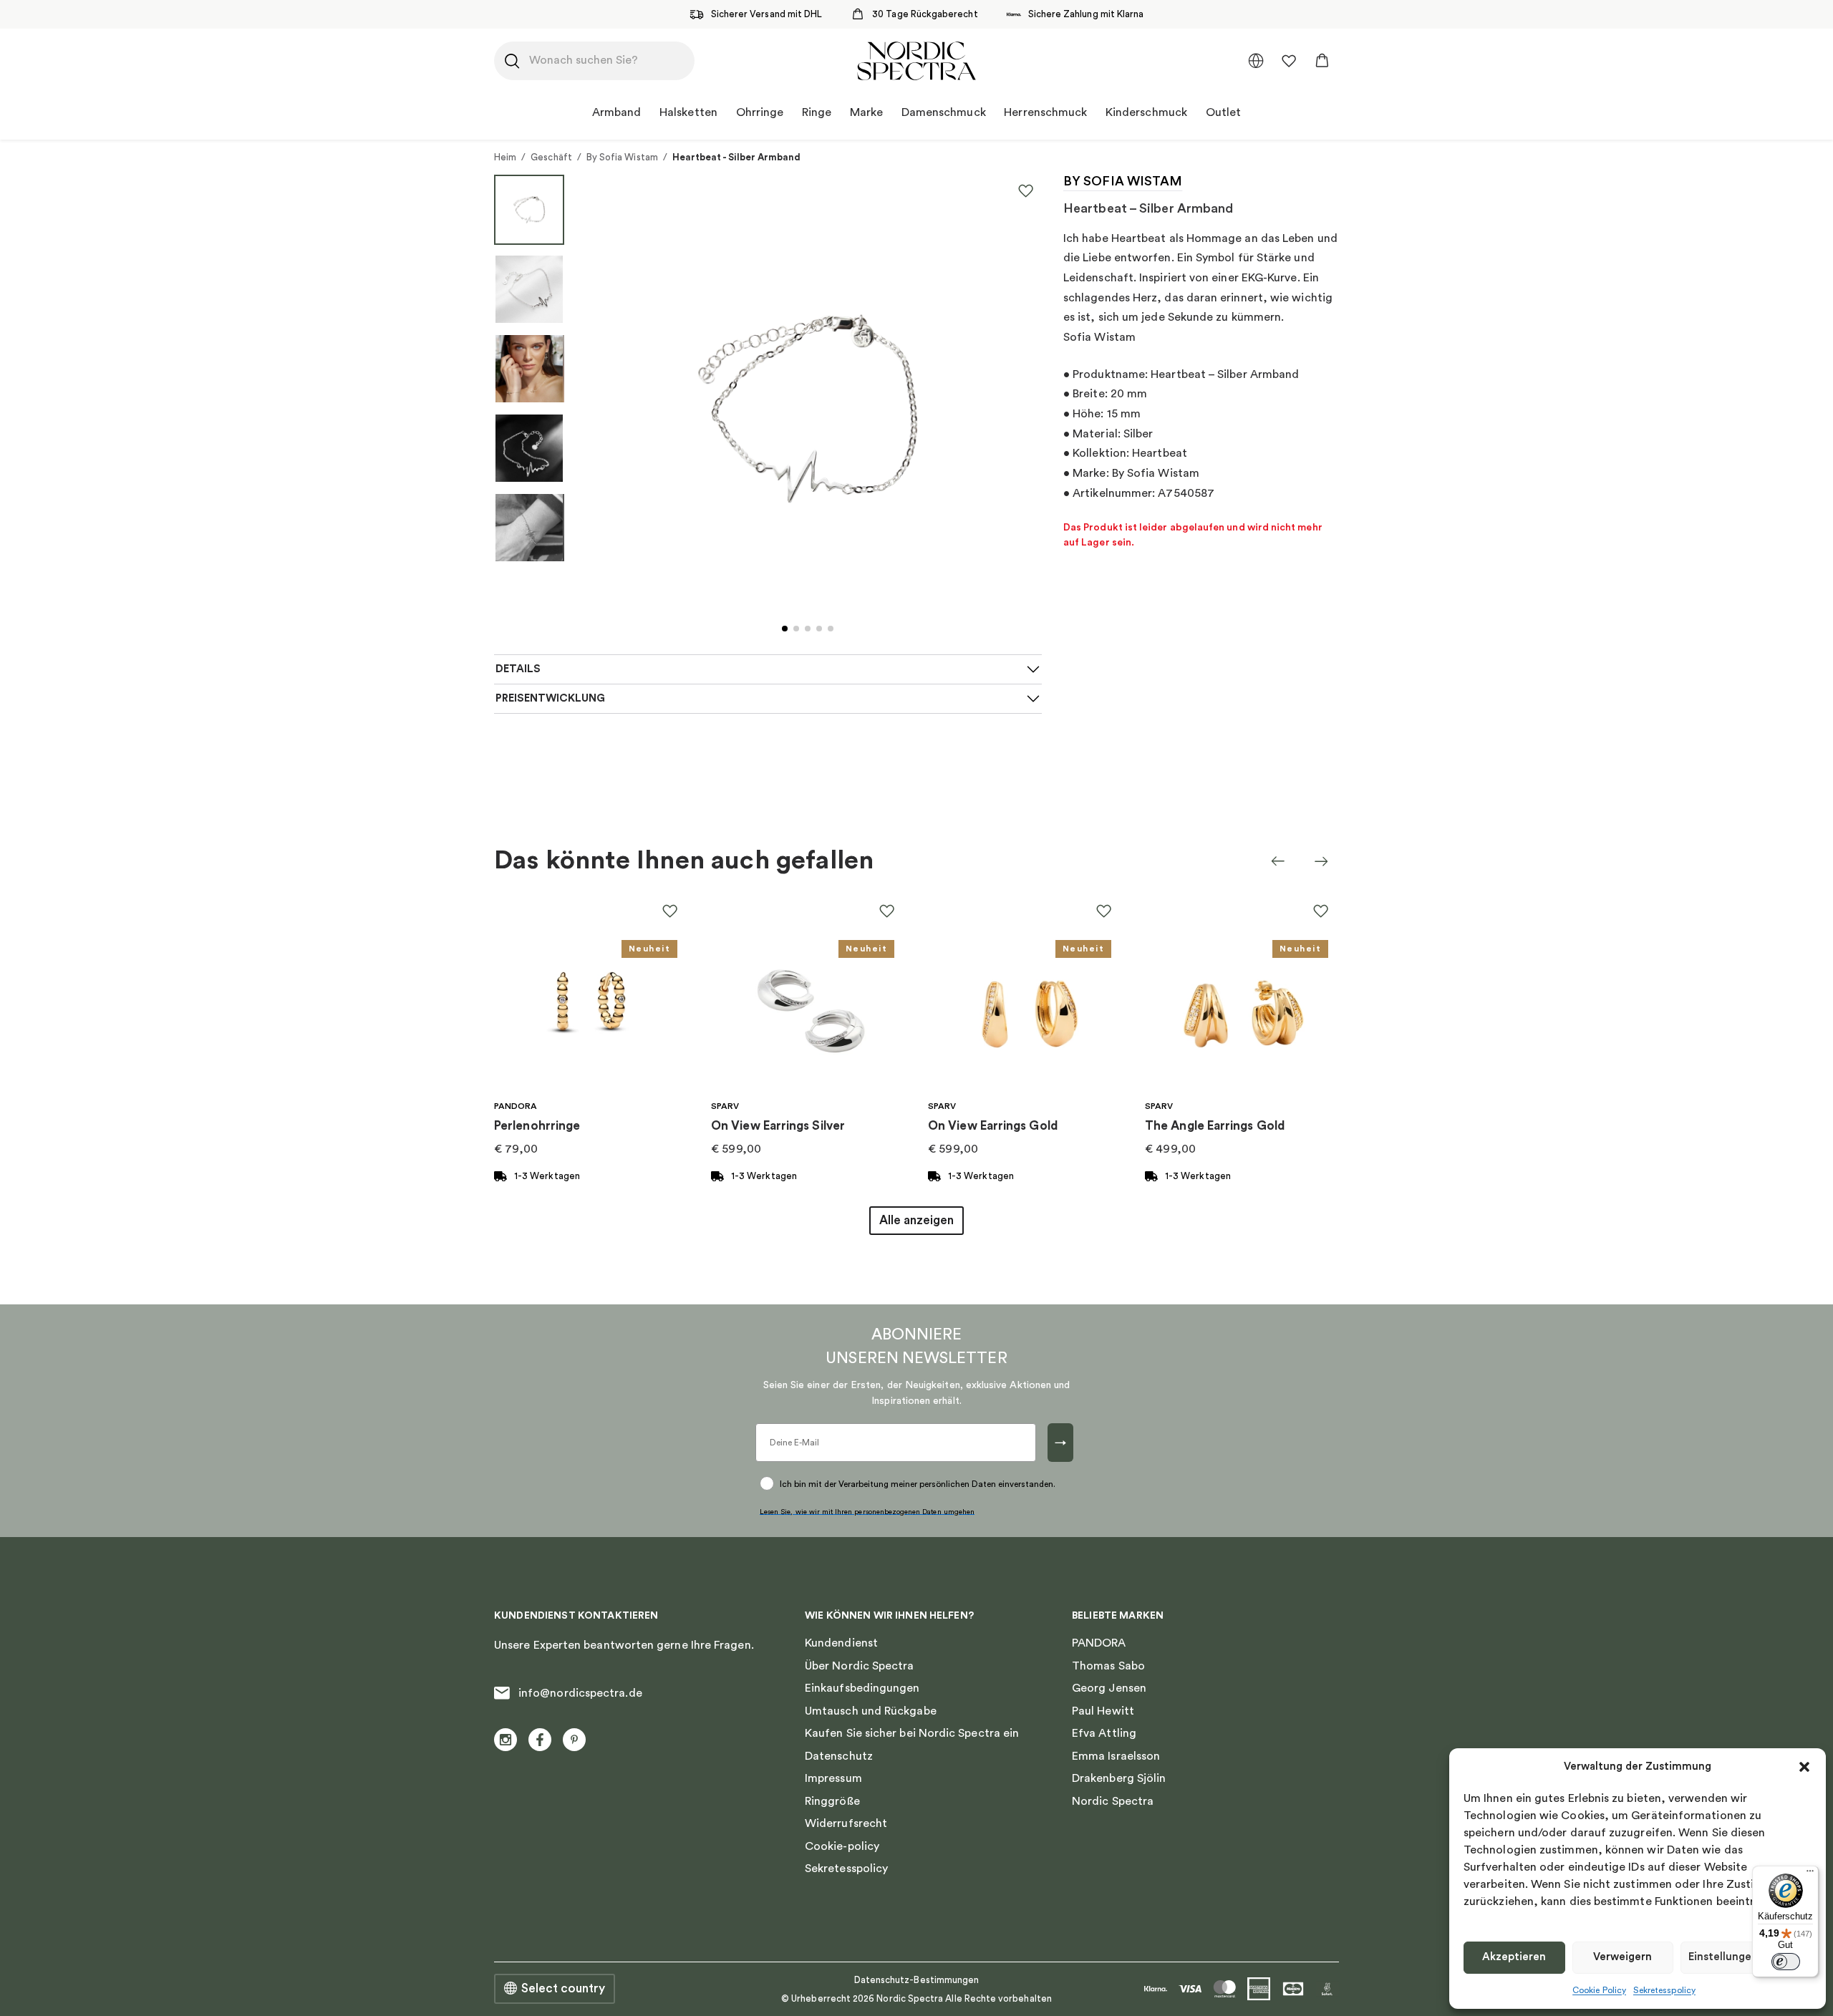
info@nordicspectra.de (580, 1693)
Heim (505, 157)
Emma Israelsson (1116, 1756)
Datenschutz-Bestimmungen (917, 1980)
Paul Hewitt (1103, 1711)
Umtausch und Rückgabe (871, 1711)
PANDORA (1099, 1643)
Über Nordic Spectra (860, 1666)
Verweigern (1622, 1957)
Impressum (833, 1778)
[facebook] (540, 1740)
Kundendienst (841, 1643)
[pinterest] (574, 1740)
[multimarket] (1256, 61)
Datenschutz (839, 1756)
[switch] (1786, 1962)
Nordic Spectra (1113, 1801)
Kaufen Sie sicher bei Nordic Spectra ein (912, 1733)
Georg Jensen (1109, 1688)
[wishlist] (1289, 61)
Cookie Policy (1599, 1990)
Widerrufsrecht (846, 1823)
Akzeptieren (1514, 1957)
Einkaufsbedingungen (862, 1688)
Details (518, 669)
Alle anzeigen (916, 1220)
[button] (1804, 1767)
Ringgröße (832, 1801)
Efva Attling (1104, 1733)
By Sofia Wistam (622, 157)
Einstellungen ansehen (1746, 1957)
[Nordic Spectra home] (916, 61)
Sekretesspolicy (1664, 1990)
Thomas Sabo (1108, 1666)
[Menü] (1810, 1874)
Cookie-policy (842, 1846)
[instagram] (506, 1740)
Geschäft (551, 157)
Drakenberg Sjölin (1119, 1778)
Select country (563, 1988)
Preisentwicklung (550, 698)
